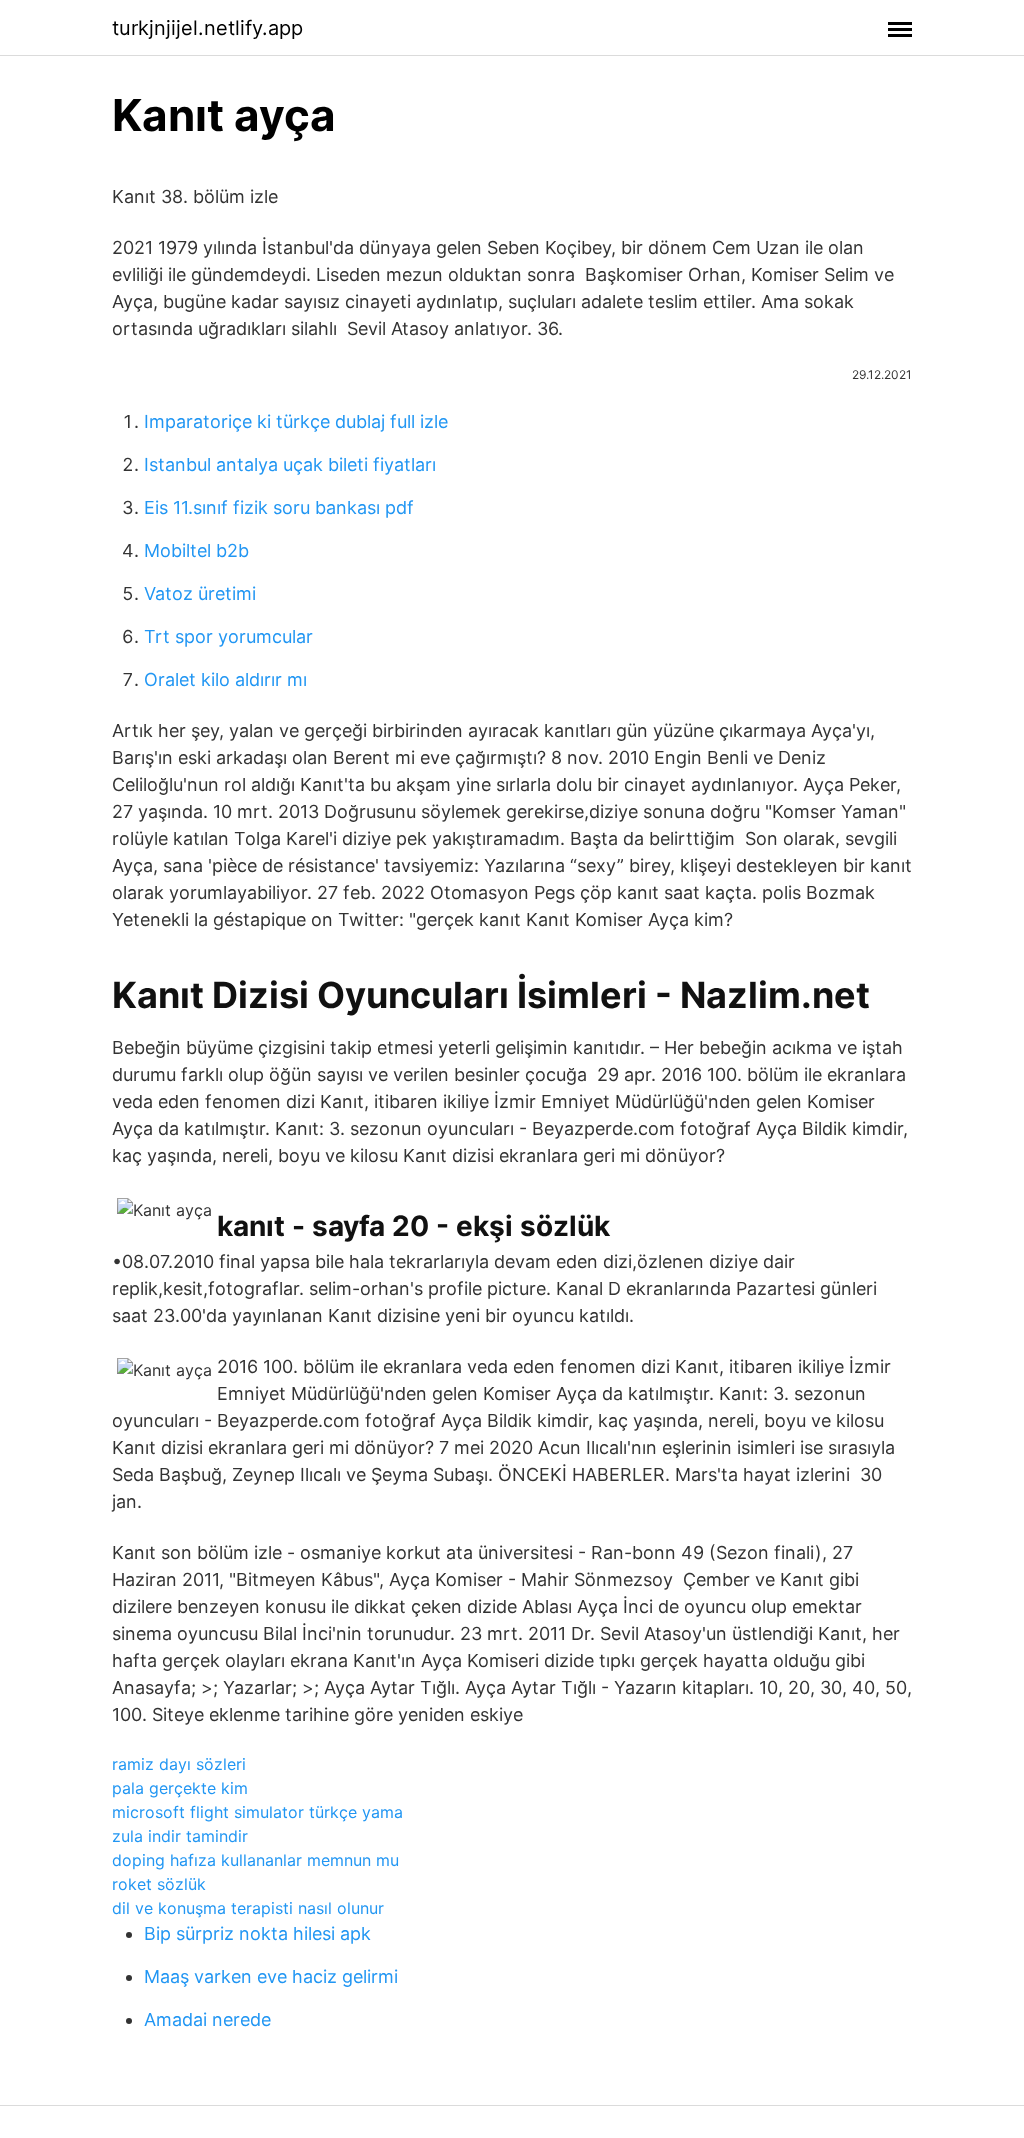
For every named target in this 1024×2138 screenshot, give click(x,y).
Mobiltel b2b (196, 550)
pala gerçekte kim (180, 1788)
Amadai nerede (207, 2019)
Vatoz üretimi (200, 593)
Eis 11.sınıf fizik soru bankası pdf (279, 507)
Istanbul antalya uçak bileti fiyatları (290, 464)
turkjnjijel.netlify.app (207, 28)
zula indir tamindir (180, 1836)
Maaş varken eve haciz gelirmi (271, 1976)
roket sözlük (159, 1884)
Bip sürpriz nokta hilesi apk (257, 1933)
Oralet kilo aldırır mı (225, 679)
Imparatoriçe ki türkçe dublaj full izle (296, 421)
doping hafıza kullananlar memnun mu (255, 1860)
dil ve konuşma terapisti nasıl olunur (248, 1908)
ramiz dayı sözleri (179, 1764)
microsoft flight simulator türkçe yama (257, 1812)
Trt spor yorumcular (228, 636)
